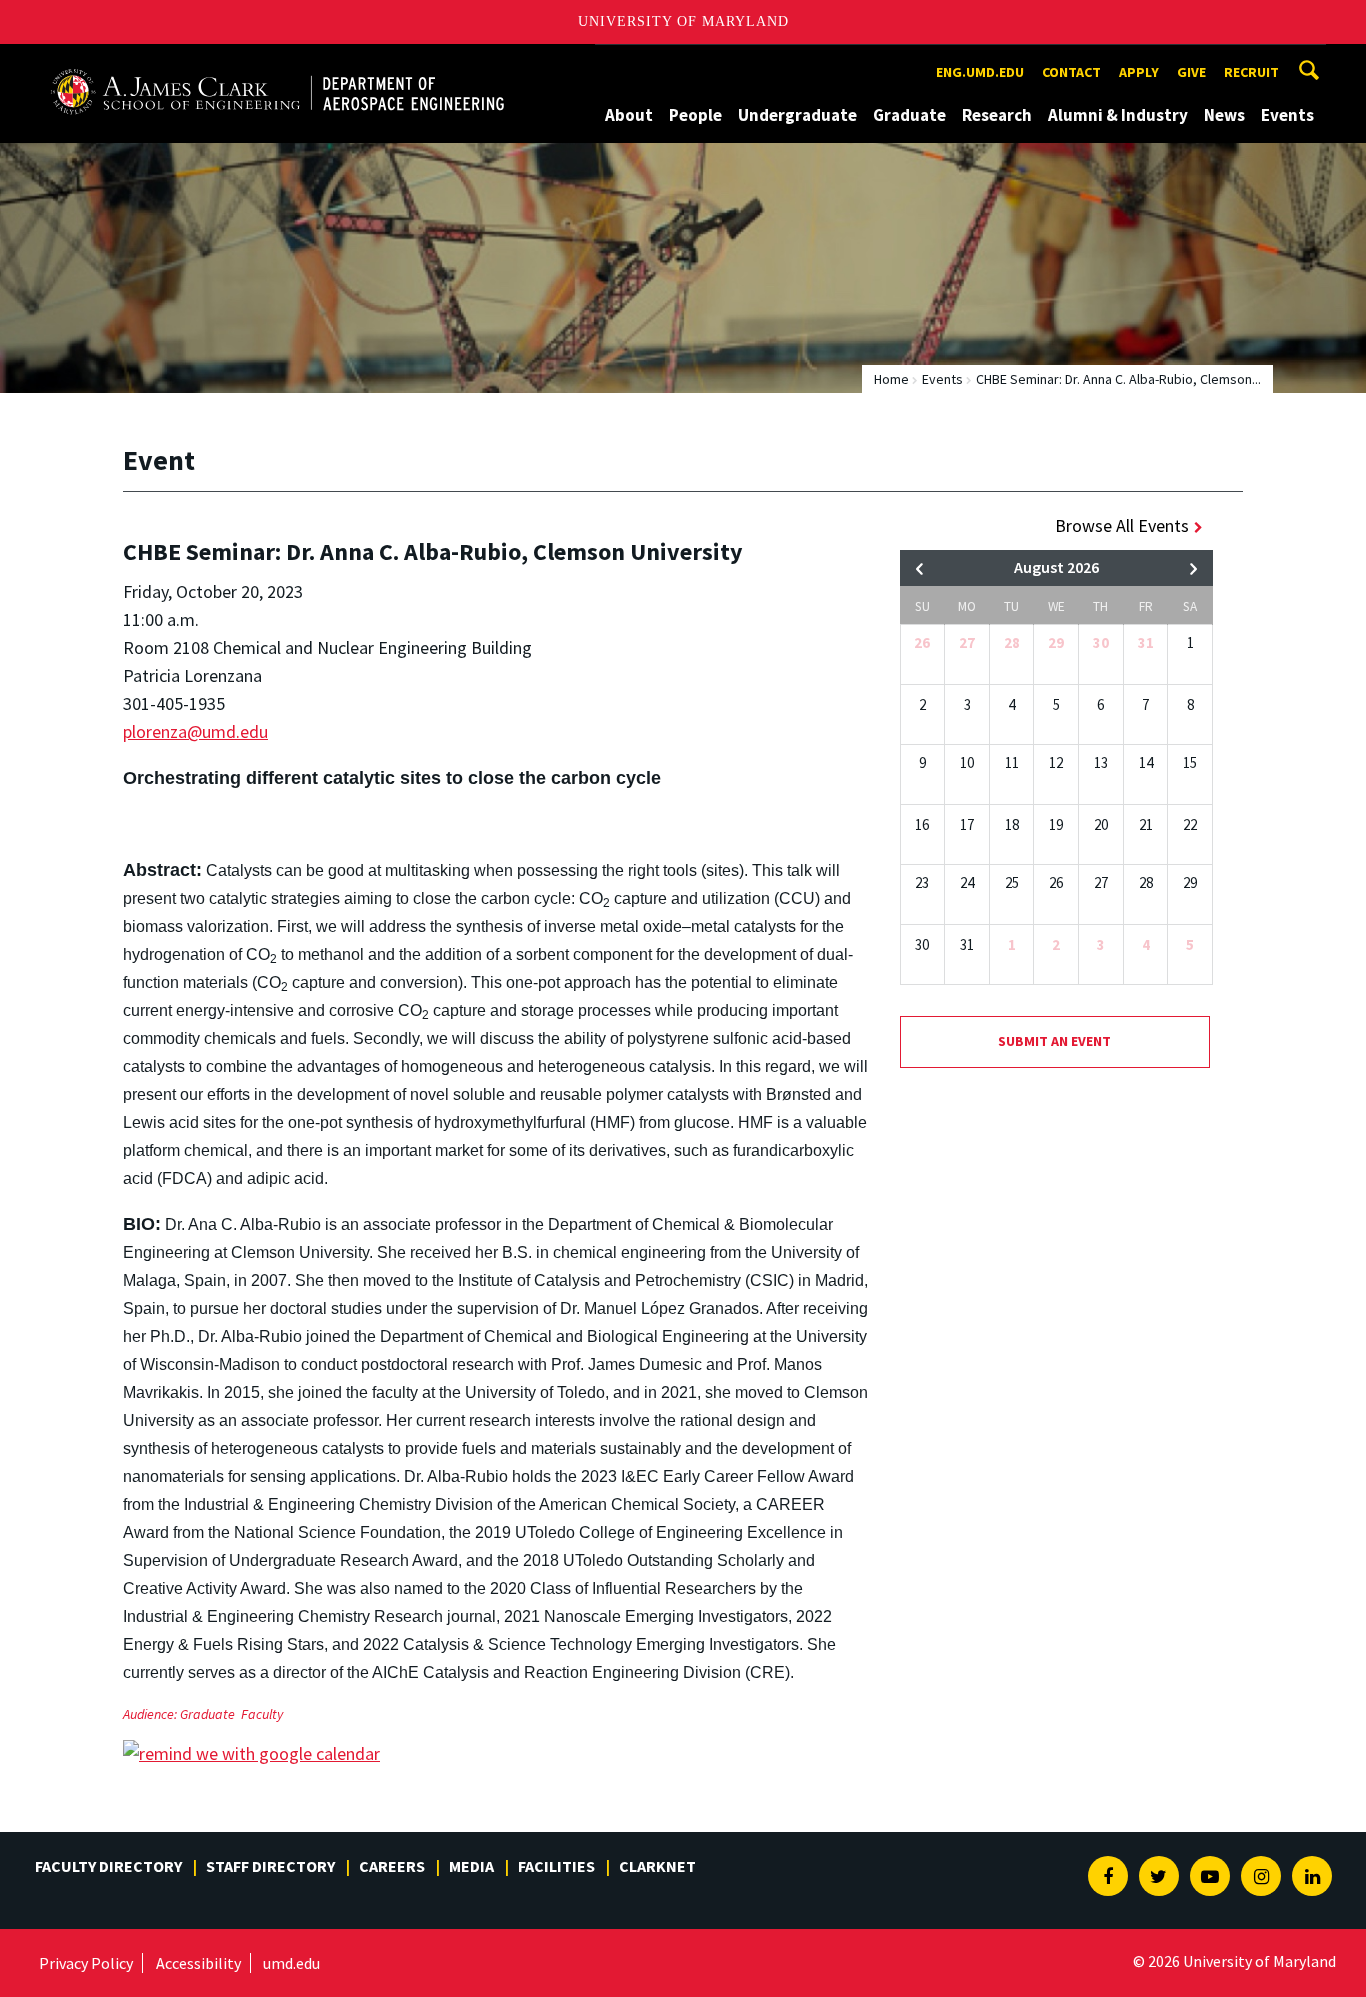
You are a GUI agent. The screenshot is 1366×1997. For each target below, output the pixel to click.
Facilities (556, 1866)
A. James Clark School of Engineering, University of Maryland (277, 62)
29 (1056, 642)
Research (997, 115)
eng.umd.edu (980, 72)
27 (967, 642)
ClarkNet (657, 1866)
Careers (392, 1866)
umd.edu (291, 1963)
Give (1191, 72)
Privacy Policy (86, 1963)
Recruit (1251, 72)
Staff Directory (270, 1866)
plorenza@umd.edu (195, 731)
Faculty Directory (108, 1866)
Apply (1139, 72)
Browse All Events (1122, 525)
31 (1146, 642)
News (1224, 115)
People (695, 115)
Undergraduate (797, 115)
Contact (1071, 72)
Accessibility (198, 1963)
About (629, 115)
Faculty (262, 1714)
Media (471, 1866)
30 (1101, 642)
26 (922, 642)
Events (1287, 115)
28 (1012, 642)
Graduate (909, 115)
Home (891, 379)
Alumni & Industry (1118, 115)
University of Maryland (683, 21)
